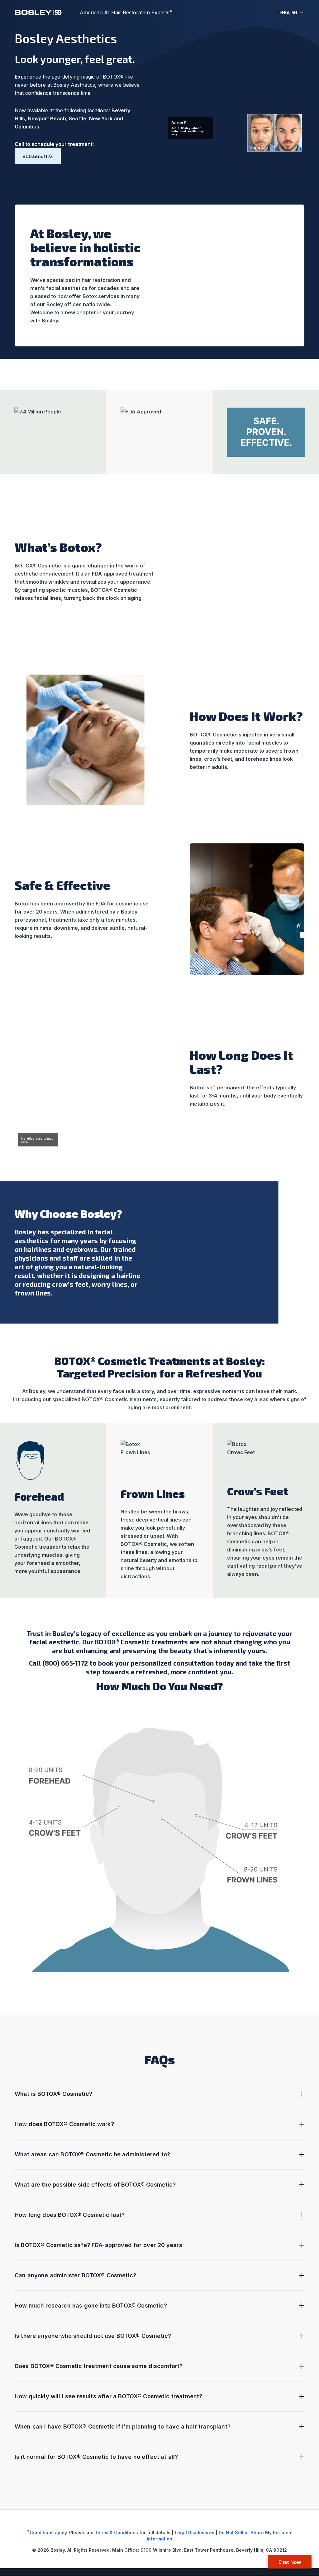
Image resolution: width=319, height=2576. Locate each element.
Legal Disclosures (195, 2533)
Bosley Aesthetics (66, 38)
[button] (292, 12)
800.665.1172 (38, 156)
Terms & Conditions (116, 2533)
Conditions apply (48, 2533)
